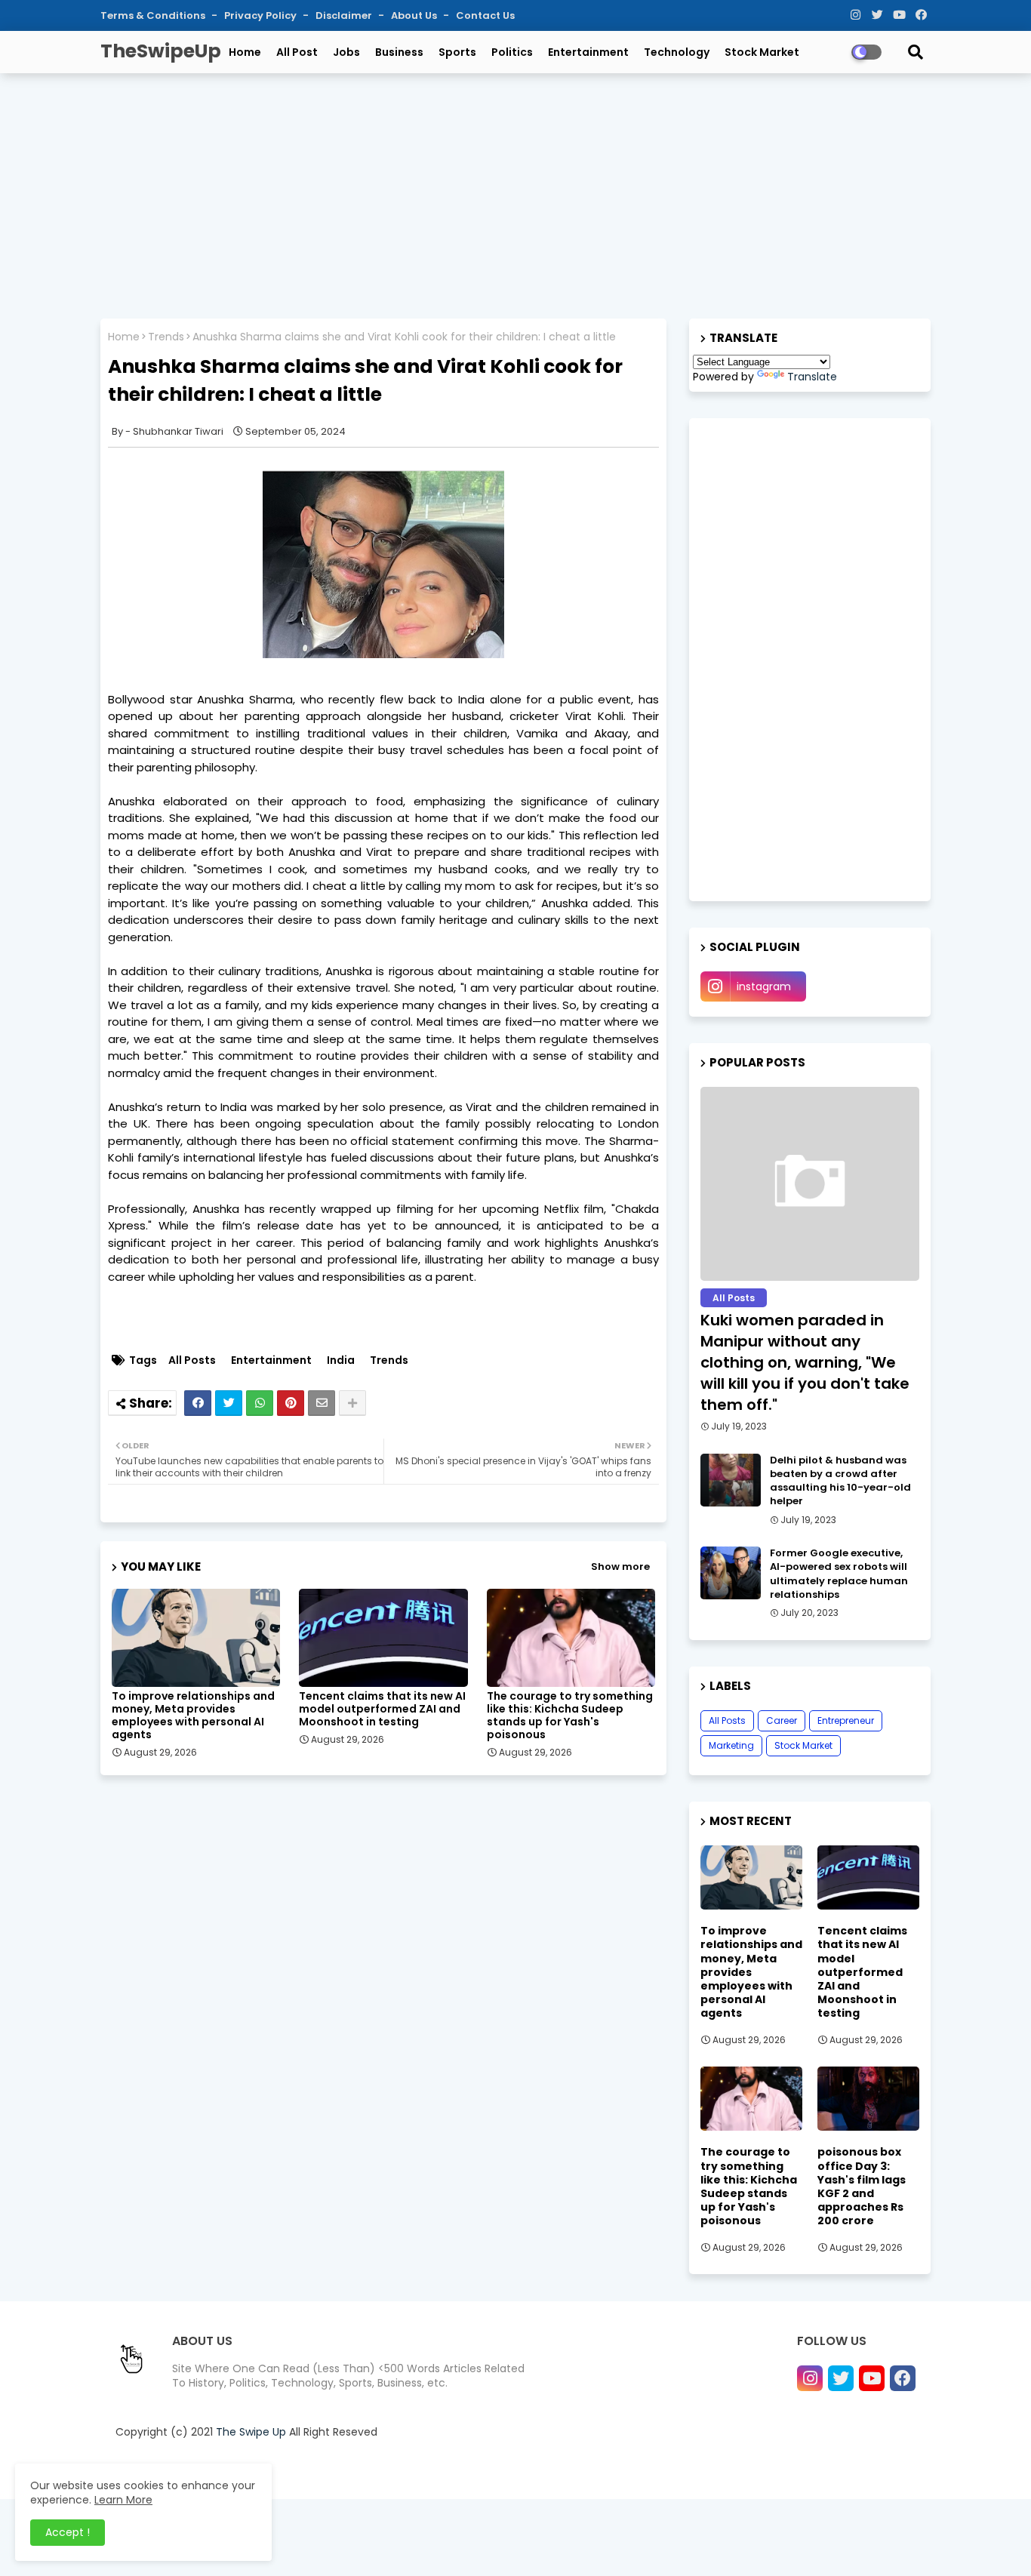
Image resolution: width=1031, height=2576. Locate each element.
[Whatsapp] (260, 1403)
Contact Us (485, 15)
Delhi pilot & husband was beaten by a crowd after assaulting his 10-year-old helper (840, 1481)
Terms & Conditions (154, 15)
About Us (415, 15)
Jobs (346, 52)
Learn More (123, 2500)
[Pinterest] (291, 1403)
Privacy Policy (262, 15)
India (341, 1360)
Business (399, 52)
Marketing (731, 1745)
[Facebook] (198, 1403)
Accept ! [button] (68, 2532)
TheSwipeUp (161, 51)
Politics (512, 52)
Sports (457, 52)
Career (782, 1720)
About (644, 2469)
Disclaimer (345, 15)
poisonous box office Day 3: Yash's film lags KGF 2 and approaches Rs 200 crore (862, 2186)
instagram (764, 986)
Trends (166, 337)
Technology (677, 52)
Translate (812, 377)
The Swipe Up (251, 2432)
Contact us (697, 2469)
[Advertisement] (515, 194)
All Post (297, 52)
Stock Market (762, 52)
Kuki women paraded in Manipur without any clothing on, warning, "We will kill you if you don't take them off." (805, 1362)
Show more (620, 1567)
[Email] (322, 1403)
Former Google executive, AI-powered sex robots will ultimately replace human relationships (839, 1574)
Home (245, 52)
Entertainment (588, 52)
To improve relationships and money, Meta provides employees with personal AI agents (193, 1716)
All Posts (192, 1360)
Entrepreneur (846, 1720)
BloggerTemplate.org (420, 2469)
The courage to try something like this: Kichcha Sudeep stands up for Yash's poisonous (570, 1716)
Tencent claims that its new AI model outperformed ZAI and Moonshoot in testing (382, 1709)
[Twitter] (229, 1403)
